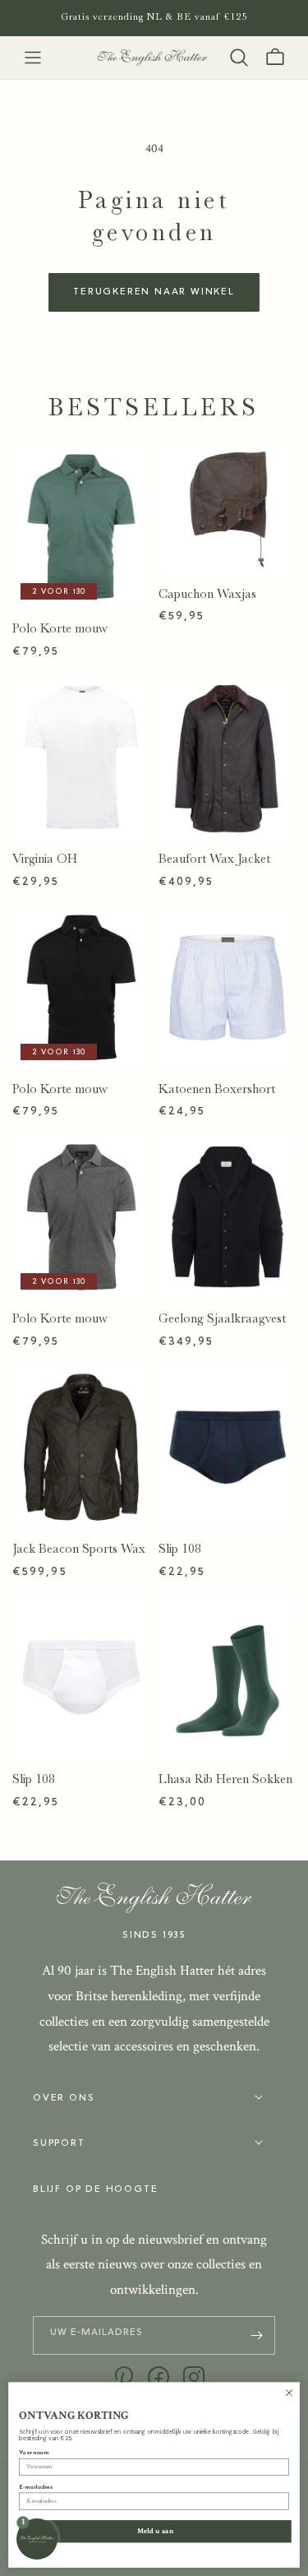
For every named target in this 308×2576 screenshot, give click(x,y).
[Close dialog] (289, 2393)
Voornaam (33, 2453)
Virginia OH (45, 859)
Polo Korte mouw (60, 628)
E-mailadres (36, 2487)
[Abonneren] (256, 2335)
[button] (33, 58)
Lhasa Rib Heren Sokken (225, 1779)
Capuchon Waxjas (207, 594)
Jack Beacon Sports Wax (79, 1549)
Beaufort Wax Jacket (214, 859)
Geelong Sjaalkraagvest (222, 1318)
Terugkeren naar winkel (154, 292)
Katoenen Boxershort (217, 1089)
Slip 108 (180, 1549)
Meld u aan (156, 2531)
